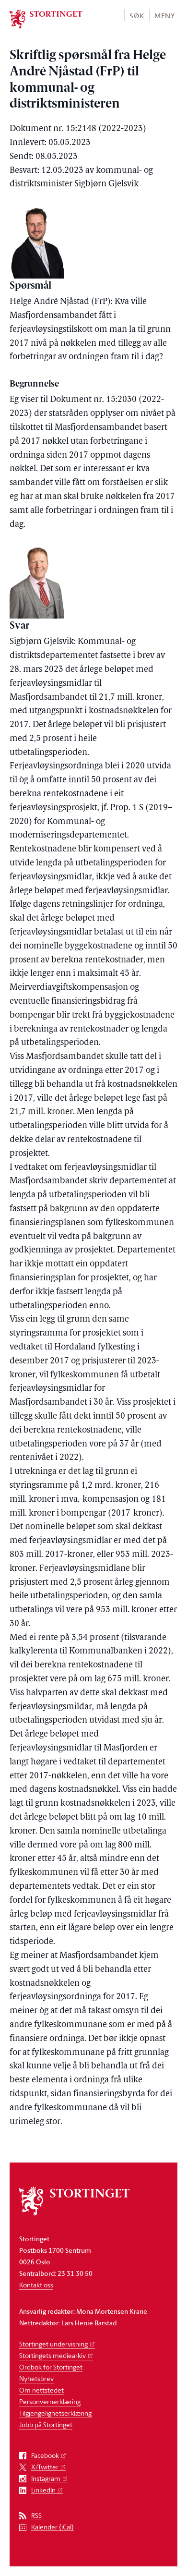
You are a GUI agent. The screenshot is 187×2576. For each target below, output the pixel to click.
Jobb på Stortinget (46, 2424)
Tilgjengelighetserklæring (55, 2413)
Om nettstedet (41, 2390)
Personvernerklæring (50, 2401)
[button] (136, 15)
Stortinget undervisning (53, 2344)
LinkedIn (43, 2490)
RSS (36, 2516)
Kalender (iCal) (53, 2527)
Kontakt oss (36, 2285)
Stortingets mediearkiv (53, 2355)
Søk (137, 16)
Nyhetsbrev (36, 2378)
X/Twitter (45, 2467)
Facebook (45, 2456)
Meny (165, 16)
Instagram (46, 2479)
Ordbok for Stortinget (51, 2367)
